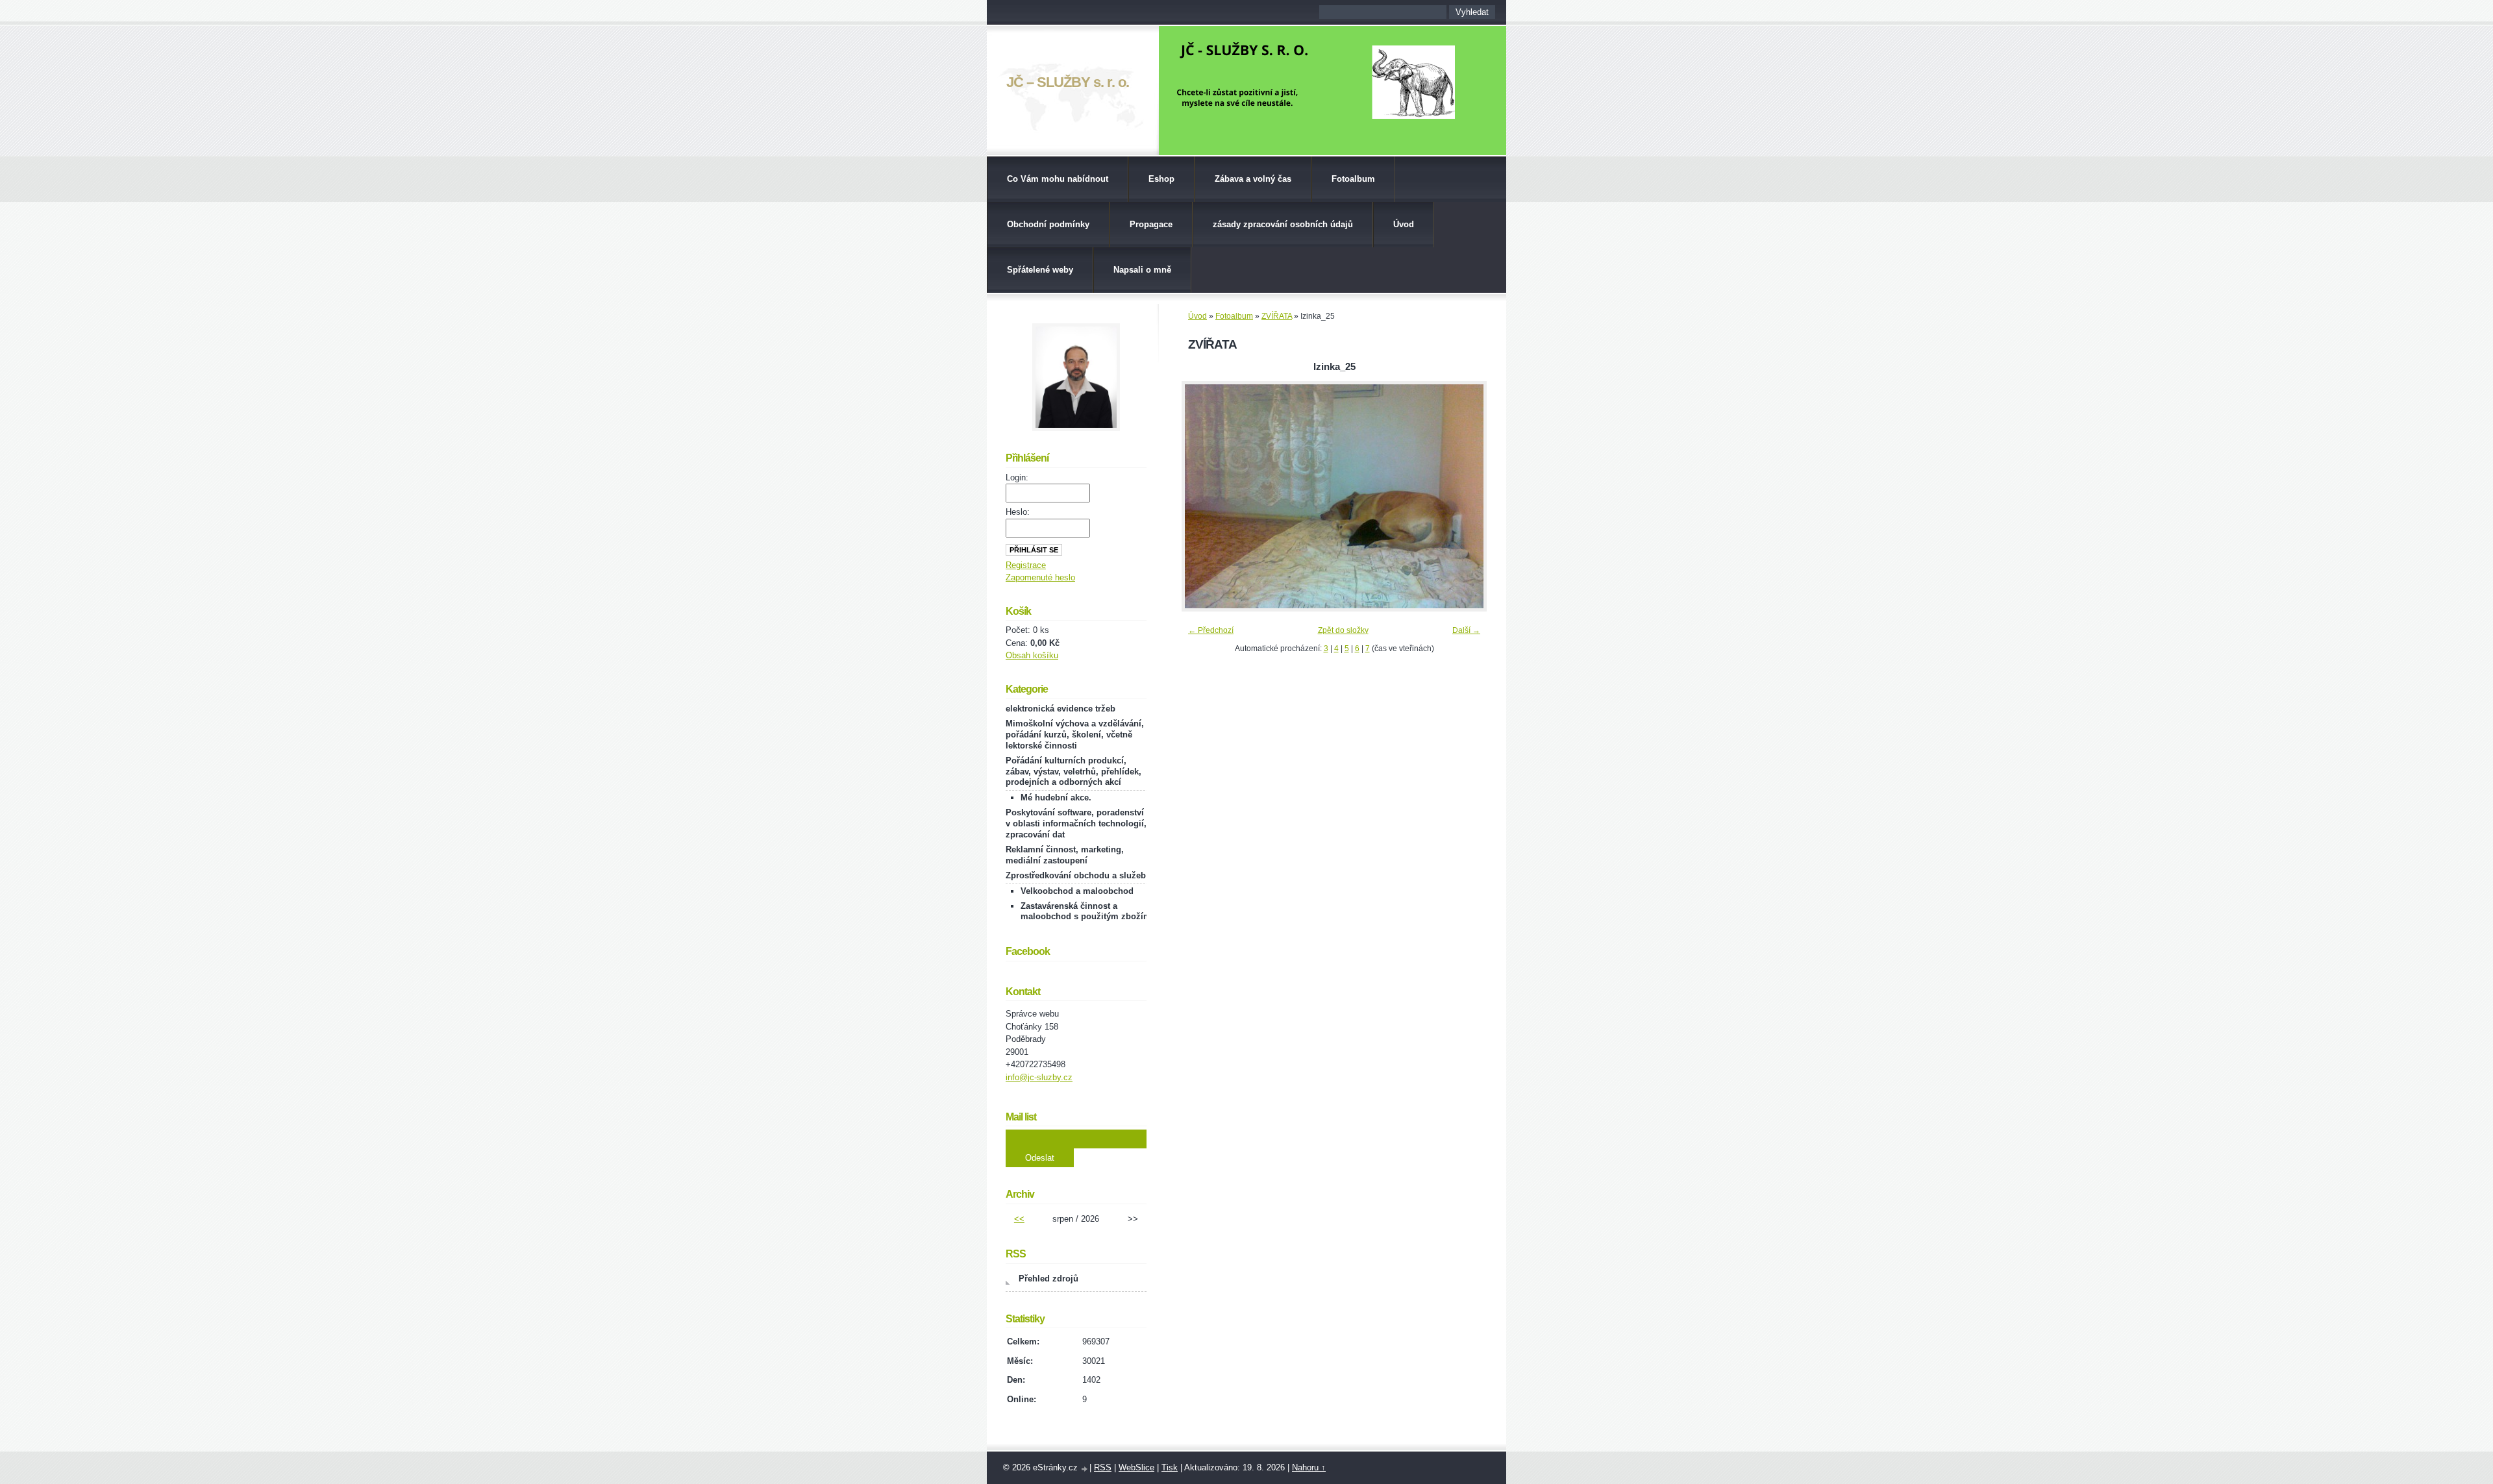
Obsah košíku (1032, 655)
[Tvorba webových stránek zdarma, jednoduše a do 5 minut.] (1085, 1469)
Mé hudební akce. (1056, 798)
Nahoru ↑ (1309, 1467)
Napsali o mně (1142, 270)
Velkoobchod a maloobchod (1077, 891)
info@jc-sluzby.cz (1039, 1077)
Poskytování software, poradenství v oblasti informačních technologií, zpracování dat (1076, 823)
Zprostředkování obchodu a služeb (1076, 875)
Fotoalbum (1353, 179)
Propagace (1151, 224)
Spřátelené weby (1040, 270)
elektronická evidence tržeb (1060, 709)
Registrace (1026, 565)
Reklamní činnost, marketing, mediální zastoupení (1065, 855)
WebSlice (1136, 1467)
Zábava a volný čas (1253, 179)
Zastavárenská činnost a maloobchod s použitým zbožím (1086, 911)
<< (1019, 1219)
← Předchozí (1211, 630)
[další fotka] (1466, 496)
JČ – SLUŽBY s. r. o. (1068, 82)
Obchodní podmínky (1048, 224)
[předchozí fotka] (1203, 496)
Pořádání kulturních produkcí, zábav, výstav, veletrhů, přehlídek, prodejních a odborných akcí (1073, 772)
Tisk (1170, 1467)
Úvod (1404, 224)
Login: (1017, 477)
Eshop (1161, 179)
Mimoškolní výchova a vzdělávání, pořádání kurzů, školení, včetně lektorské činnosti (1075, 735)
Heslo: (1018, 512)
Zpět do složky (1343, 630)
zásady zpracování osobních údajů (1283, 224)
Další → (1466, 630)
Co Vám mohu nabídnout (1058, 179)
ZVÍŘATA (1277, 316)
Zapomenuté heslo (1040, 577)
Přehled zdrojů (1048, 1279)
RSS (1103, 1467)
